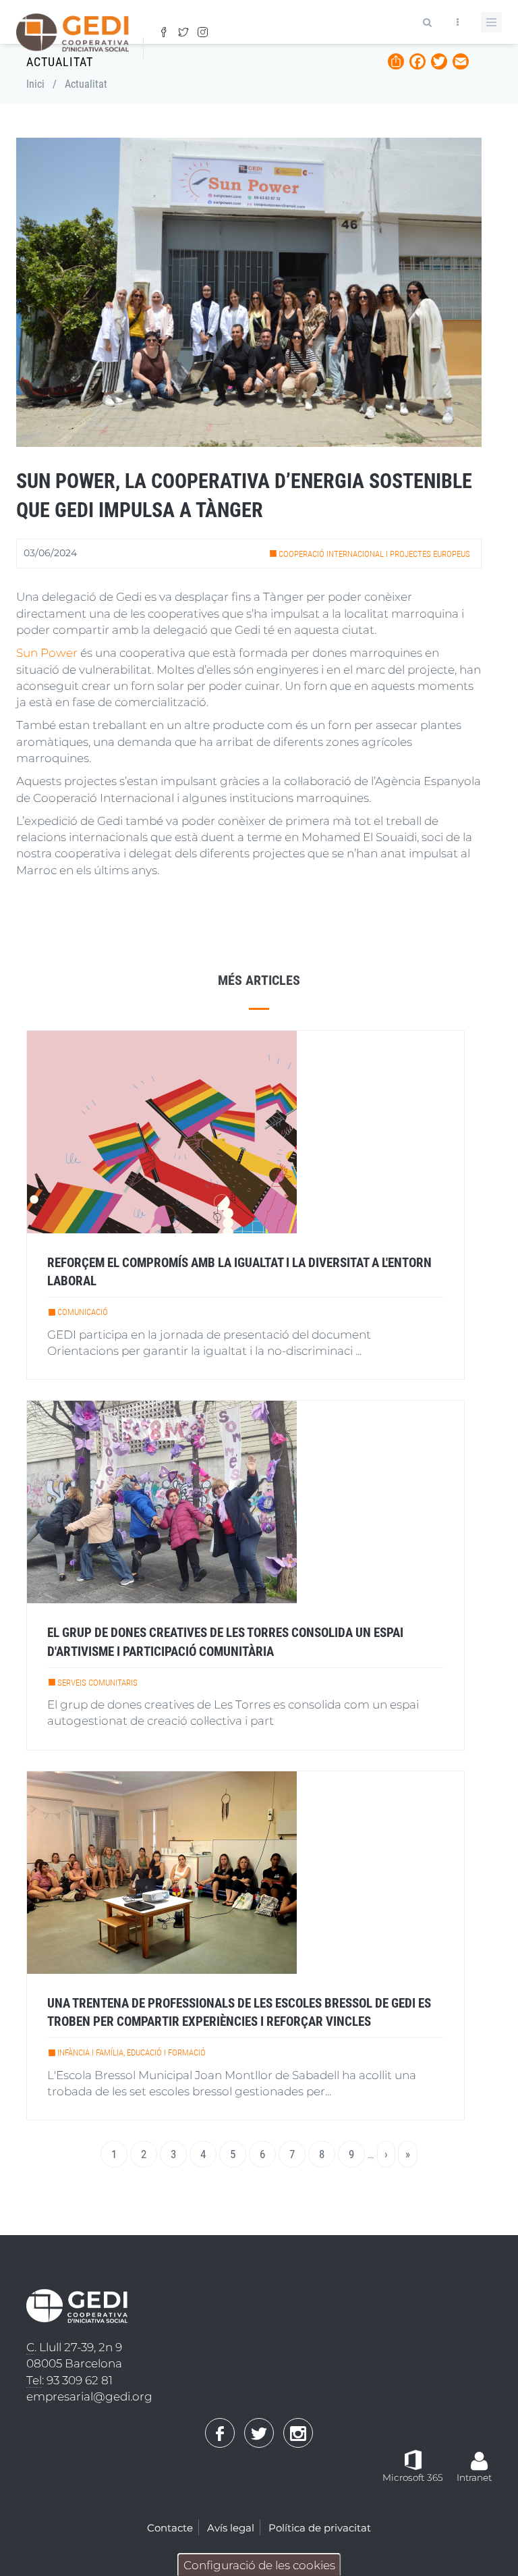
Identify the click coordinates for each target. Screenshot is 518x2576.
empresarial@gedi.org (89, 2396)
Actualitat (86, 84)
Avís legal (231, 2528)
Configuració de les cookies (259, 2565)
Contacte (170, 2528)
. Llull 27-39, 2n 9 (74, 2347)
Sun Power (47, 653)
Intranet (474, 2477)
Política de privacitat (320, 2528)
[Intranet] (480, 2454)
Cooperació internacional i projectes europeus (374, 554)
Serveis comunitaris (97, 1683)
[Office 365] (413, 2459)
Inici (35, 84)
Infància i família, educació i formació (132, 2052)
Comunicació (83, 1312)
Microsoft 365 (413, 2477)
